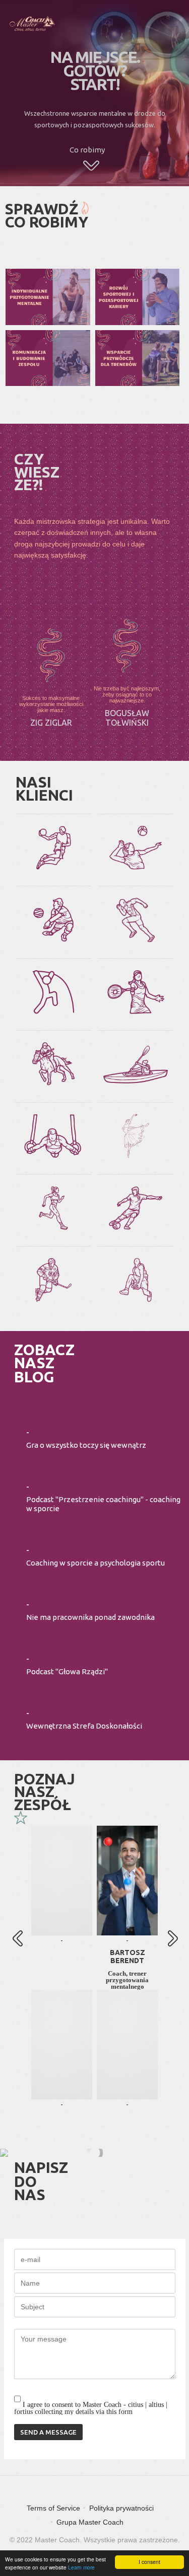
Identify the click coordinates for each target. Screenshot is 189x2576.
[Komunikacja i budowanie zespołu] (48, 358)
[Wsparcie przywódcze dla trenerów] (138, 358)
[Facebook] (128, 1933)
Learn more (81, 2567)
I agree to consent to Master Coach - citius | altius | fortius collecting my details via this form (91, 2408)
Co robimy (87, 150)
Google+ (62, 1926)
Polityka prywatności (121, 2508)
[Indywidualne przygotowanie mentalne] (48, 297)
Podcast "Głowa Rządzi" (67, 1671)
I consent (149, 2562)
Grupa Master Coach (90, 2522)
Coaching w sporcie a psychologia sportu (96, 1563)
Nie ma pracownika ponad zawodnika (90, 1617)
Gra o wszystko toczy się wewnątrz (86, 1445)
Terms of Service (53, 2508)
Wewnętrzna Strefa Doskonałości (84, 1726)
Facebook (62, 1864)
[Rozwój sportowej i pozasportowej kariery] (138, 297)
